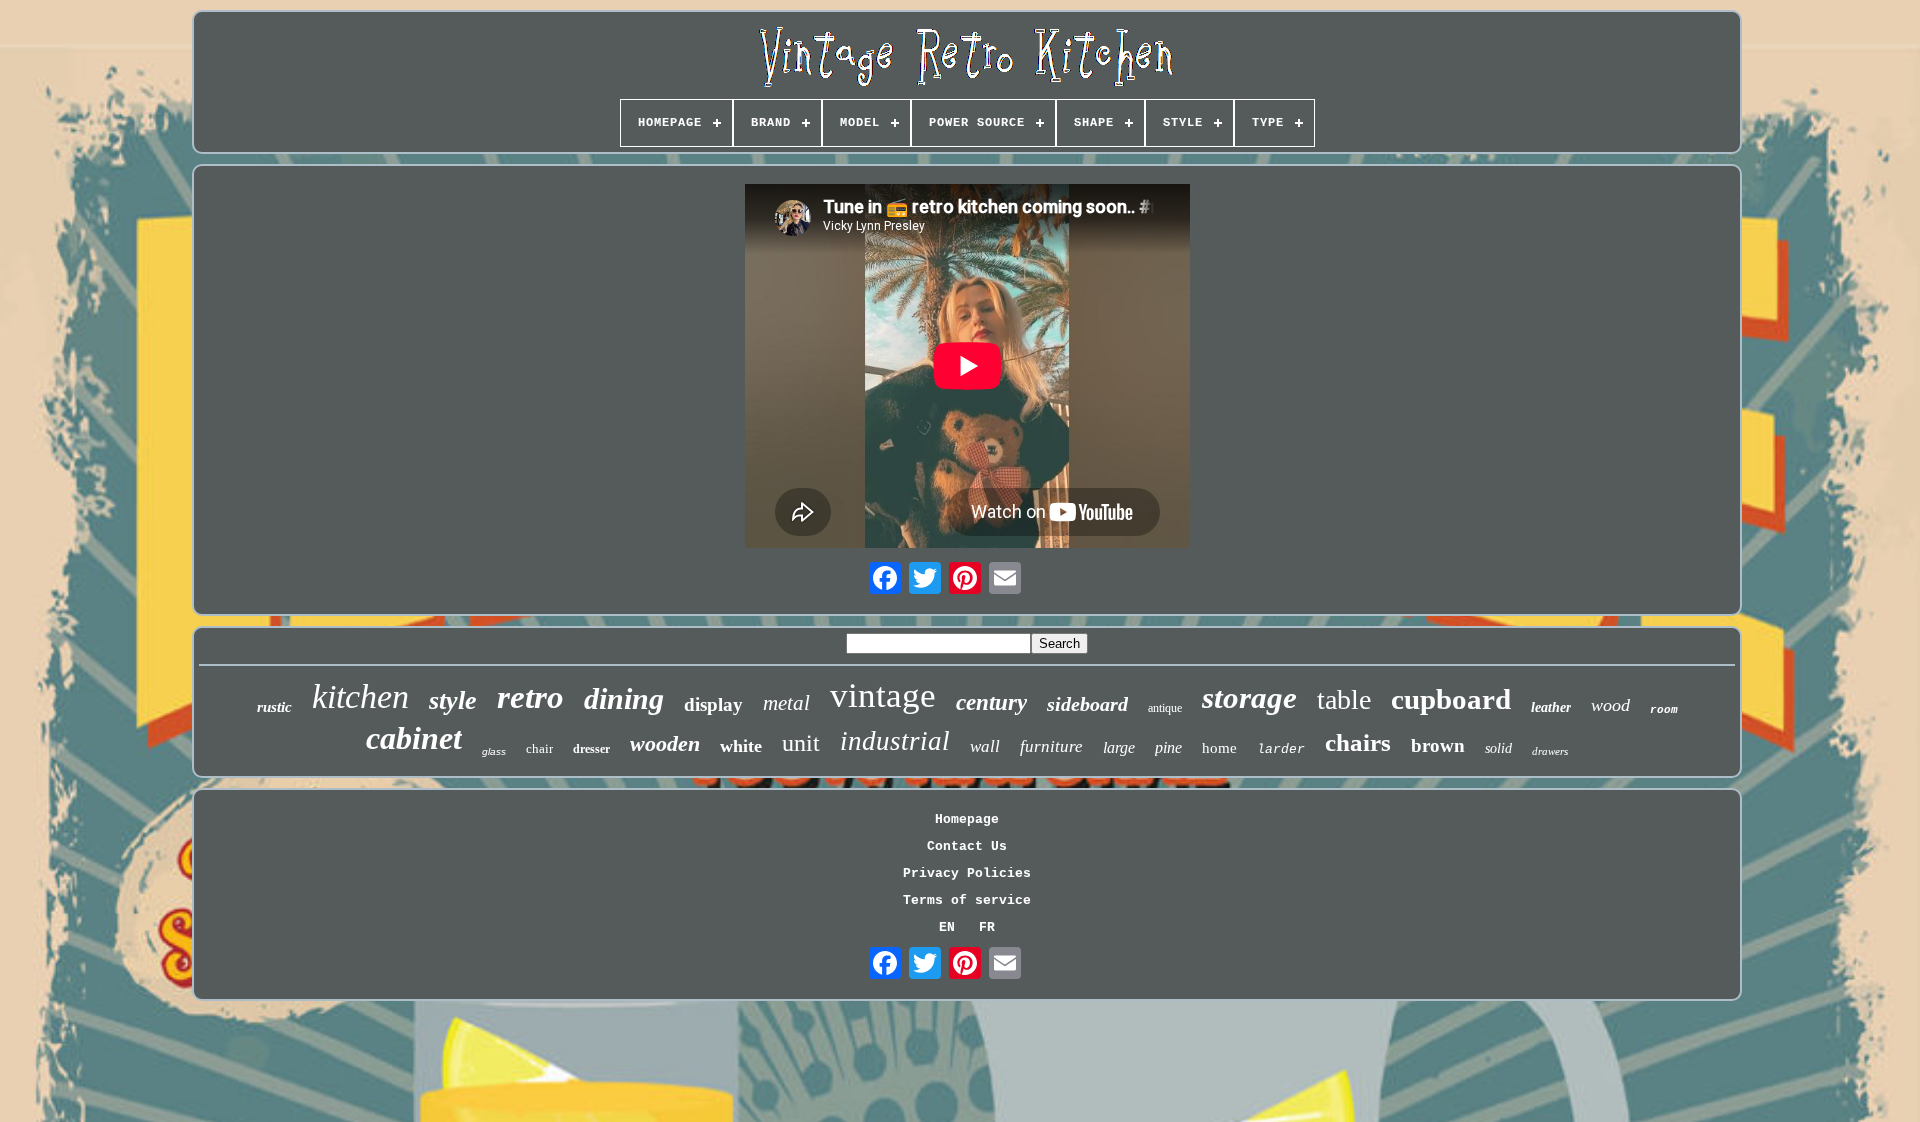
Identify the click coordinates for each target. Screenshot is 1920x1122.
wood (1610, 705)
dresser (591, 749)
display (713, 704)
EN (947, 927)
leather (1551, 707)
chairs (1358, 742)
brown (1438, 745)
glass (494, 751)
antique (1165, 708)
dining (624, 698)
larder (1281, 749)
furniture (1051, 746)
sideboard (1087, 704)
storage (1249, 697)
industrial (895, 741)
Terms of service (967, 900)
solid (1498, 748)
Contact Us (967, 846)
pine (1168, 747)
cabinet (414, 738)
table (1344, 699)
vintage (883, 695)
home (1219, 748)
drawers (1550, 751)
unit (801, 743)
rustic (274, 707)
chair (539, 748)
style (453, 700)
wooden (665, 743)
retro (530, 697)
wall (985, 746)
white (741, 746)
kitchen (360, 696)
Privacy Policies (967, 873)
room (1664, 710)
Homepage (967, 819)
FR (987, 927)
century (991, 702)
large (1119, 747)
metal (786, 703)
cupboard (1451, 699)
